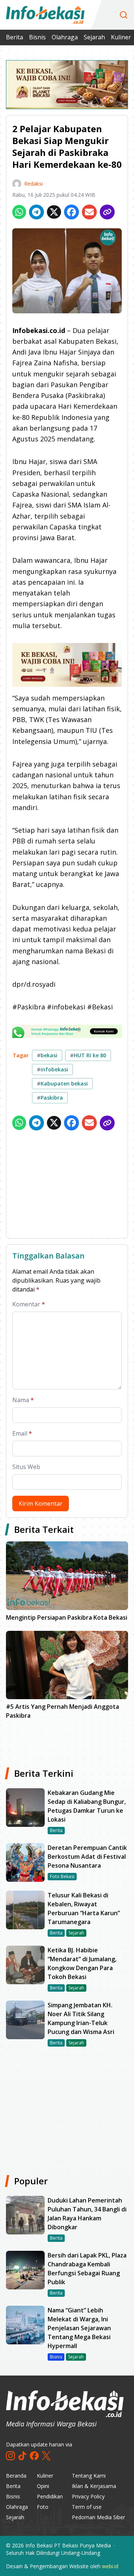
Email (22, 1433)
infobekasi (52, 1069)
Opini (43, 2486)
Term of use (87, 2507)
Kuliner (121, 37)
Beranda (16, 2476)
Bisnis (37, 37)
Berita (15, 37)
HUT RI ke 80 (88, 1055)
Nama (23, 1400)
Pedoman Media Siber (98, 2517)
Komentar (29, 1304)
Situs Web (26, 1467)
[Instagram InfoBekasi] (10, 2456)
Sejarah (94, 37)
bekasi (47, 1055)
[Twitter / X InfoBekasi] (46, 2456)
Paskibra (50, 1098)
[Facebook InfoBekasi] (34, 2456)
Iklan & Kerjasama (94, 2486)
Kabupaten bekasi (62, 1083)
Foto (43, 2507)
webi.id (110, 2566)
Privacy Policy (88, 2496)
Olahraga (65, 37)
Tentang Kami (89, 2476)
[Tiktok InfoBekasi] (22, 2456)
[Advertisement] (67, 1186)
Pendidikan (50, 2496)
